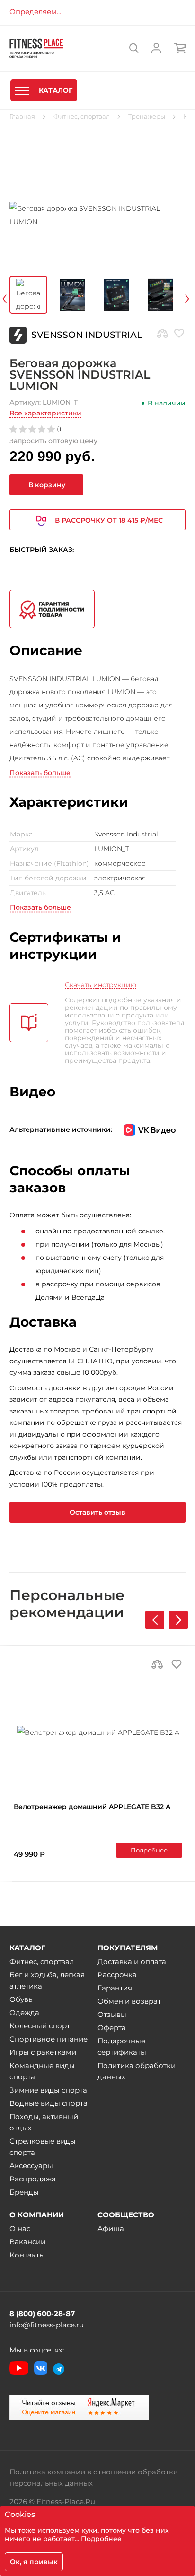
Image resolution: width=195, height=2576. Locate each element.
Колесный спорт (40, 2026)
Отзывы (112, 2014)
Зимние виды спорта (48, 2090)
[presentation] (17, 297)
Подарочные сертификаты (122, 2046)
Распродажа (33, 2179)
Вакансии (27, 2242)
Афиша (111, 2228)
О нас (20, 2228)
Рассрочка (117, 1975)
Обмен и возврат (129, 2001)
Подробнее (149, 1850)
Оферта (112, 2028)
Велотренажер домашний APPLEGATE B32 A (92, 1807)
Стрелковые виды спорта (43, 2147)
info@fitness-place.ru (47, 2325)
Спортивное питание (49, 2039)
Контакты (27, 2255)
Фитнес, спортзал (42, 1961)
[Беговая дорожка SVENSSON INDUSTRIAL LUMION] (97, 215)
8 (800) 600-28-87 (42, 2313)
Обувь (21, 1999)
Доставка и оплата (132, 1961)
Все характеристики (45, 413)
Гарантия (115, 1988)
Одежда (24, 2012)
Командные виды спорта (42, 2071)
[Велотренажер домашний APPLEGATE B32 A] (98, 1732)
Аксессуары (31, 2166)
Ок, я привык (34, 2562)
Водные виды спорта (49, 2103)
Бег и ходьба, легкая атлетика (47, 1980)
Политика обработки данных (137, 2071)
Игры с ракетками (43, 2052)
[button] (178, 1620)
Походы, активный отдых (44, 2122)
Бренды (24, 2192)
